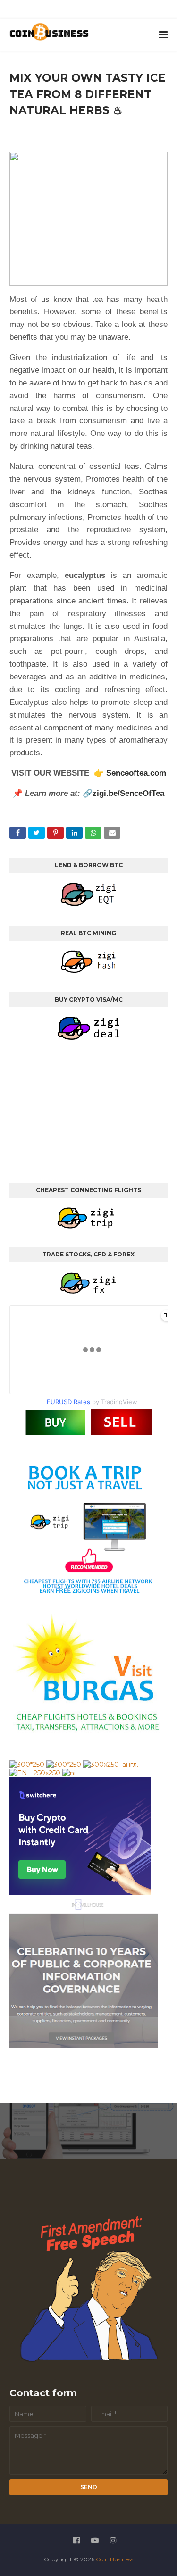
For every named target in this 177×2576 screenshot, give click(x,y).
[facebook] (59, 11)
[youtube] (80, 11)
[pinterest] (124, 11)
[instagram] (102, 11)
